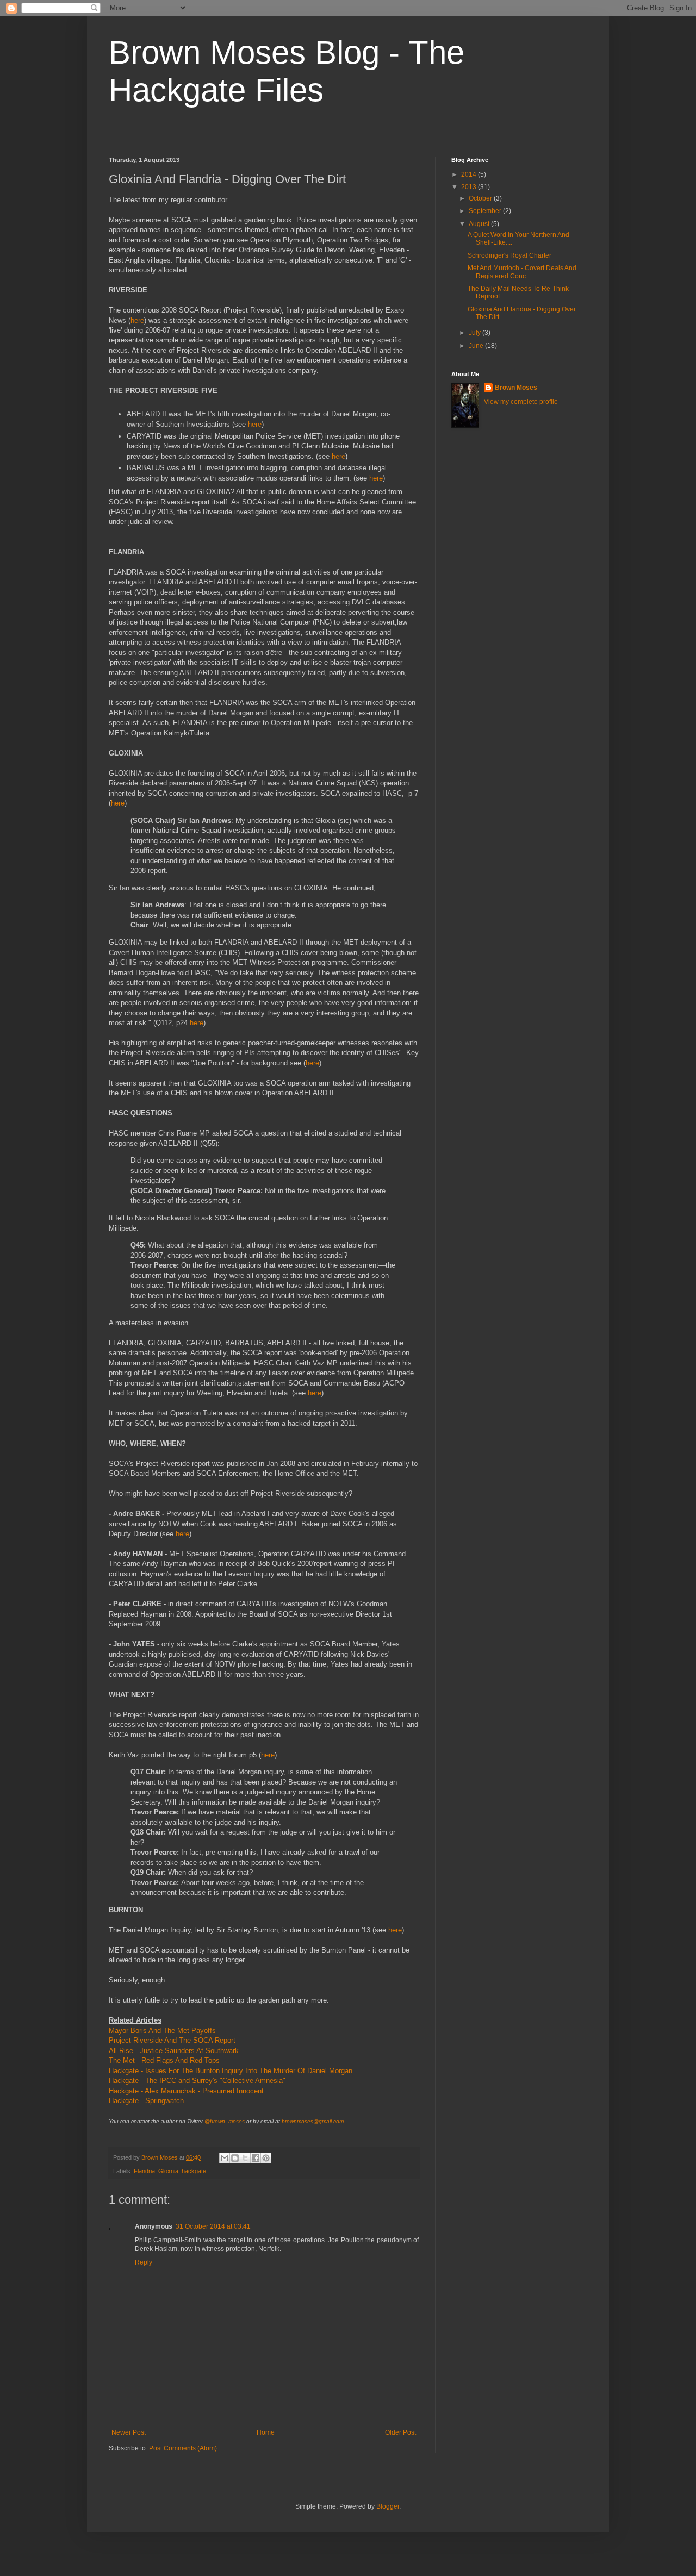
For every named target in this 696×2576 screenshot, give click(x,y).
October (481, 198)
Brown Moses (516, 388)
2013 (470, 187)
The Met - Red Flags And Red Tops (164, 2060)
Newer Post (129, 2432)
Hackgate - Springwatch (146, 2101)
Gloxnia (168, 2171)
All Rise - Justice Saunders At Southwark (174, 2051)
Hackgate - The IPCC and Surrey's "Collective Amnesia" (197, 2081)
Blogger (388, 2506)
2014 (470, 174)
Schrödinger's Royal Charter (509, 255)
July (476, 333)
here (137, 320)
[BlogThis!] (235, 2158)
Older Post (400, 2432)
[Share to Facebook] (256, 2158)
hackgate (194, 2171)
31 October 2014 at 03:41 (213, 2226)
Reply (144, 2262)
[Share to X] (245, 2158)
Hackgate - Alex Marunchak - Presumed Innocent (186, 2091)
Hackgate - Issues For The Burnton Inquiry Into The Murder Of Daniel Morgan (231, 2071)
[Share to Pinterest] (266, 2158)
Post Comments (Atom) (183, 2448)
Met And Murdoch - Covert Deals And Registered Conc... (522, 272)
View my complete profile (521, 402)
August (480, 224)
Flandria (144, 2171)
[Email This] (225, 2158)
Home (266, 2432)
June (477, 346)
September (486, 211)
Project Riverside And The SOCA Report (172, 2040)
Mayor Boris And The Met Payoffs (162, 2031)
